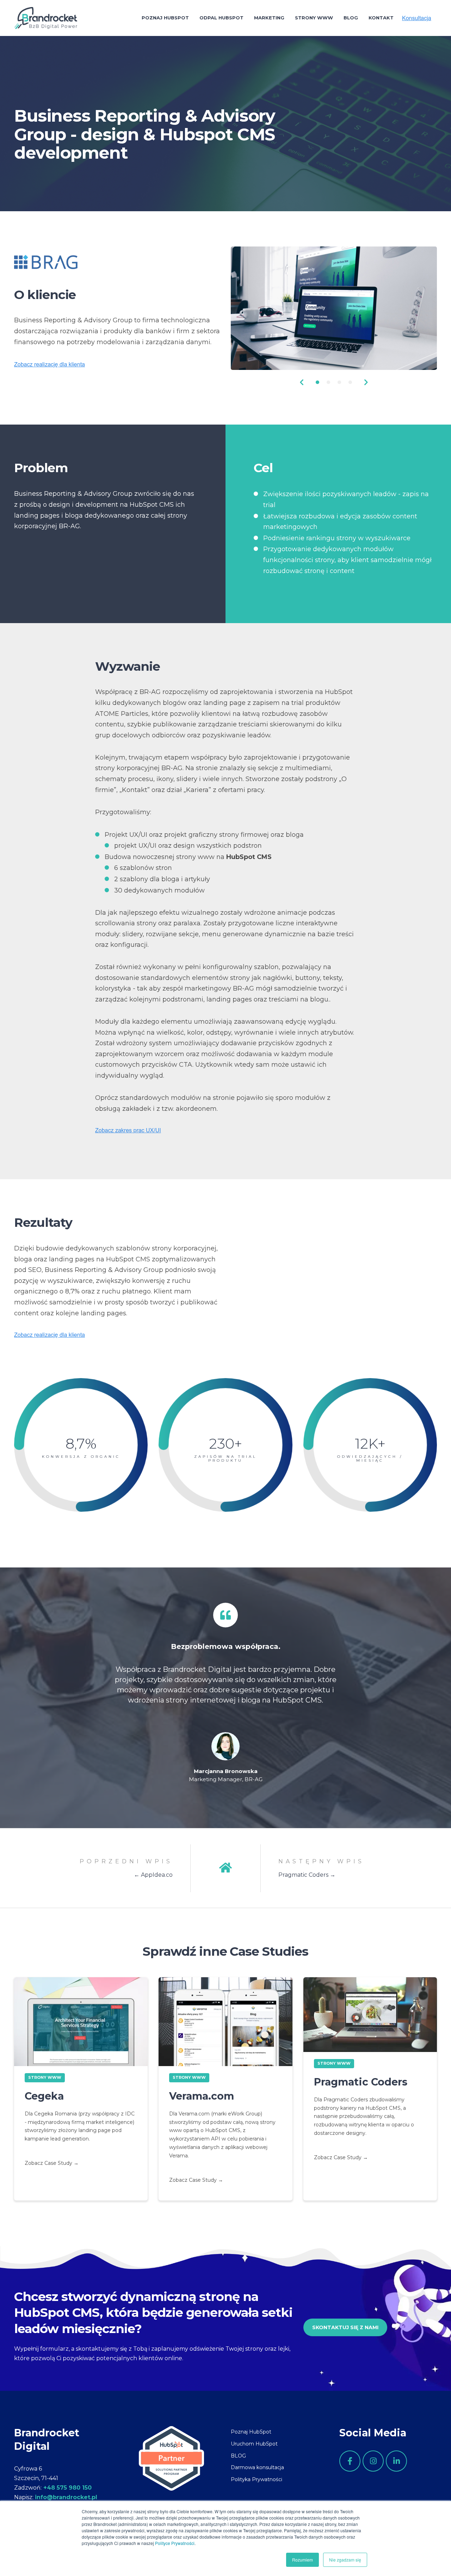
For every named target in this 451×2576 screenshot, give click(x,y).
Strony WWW (45, 2077)
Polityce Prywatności (175, 2543)
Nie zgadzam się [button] (345, 2560)
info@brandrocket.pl (66, 2497)
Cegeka (44, 2096)
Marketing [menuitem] (269, 18)
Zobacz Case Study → (52, 2163)
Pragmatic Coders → (307, 1875)
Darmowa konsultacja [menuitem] (257, 2467)
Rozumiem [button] (302, 2560)
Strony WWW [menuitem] (314, 18)
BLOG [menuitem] (238, 2456)
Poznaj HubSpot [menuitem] (165, 18)
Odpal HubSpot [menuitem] (221, 18)
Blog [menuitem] (351, 18)
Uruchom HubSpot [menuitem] (254, 2444)
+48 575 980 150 (67, 2488)
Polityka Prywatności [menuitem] (257, 2479)
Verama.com (202, 2096)
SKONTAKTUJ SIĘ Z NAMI (345, 2327)
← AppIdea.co (153, 1875)
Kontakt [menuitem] (381, 18)
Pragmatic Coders (361, 2082)
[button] (302, 382)
